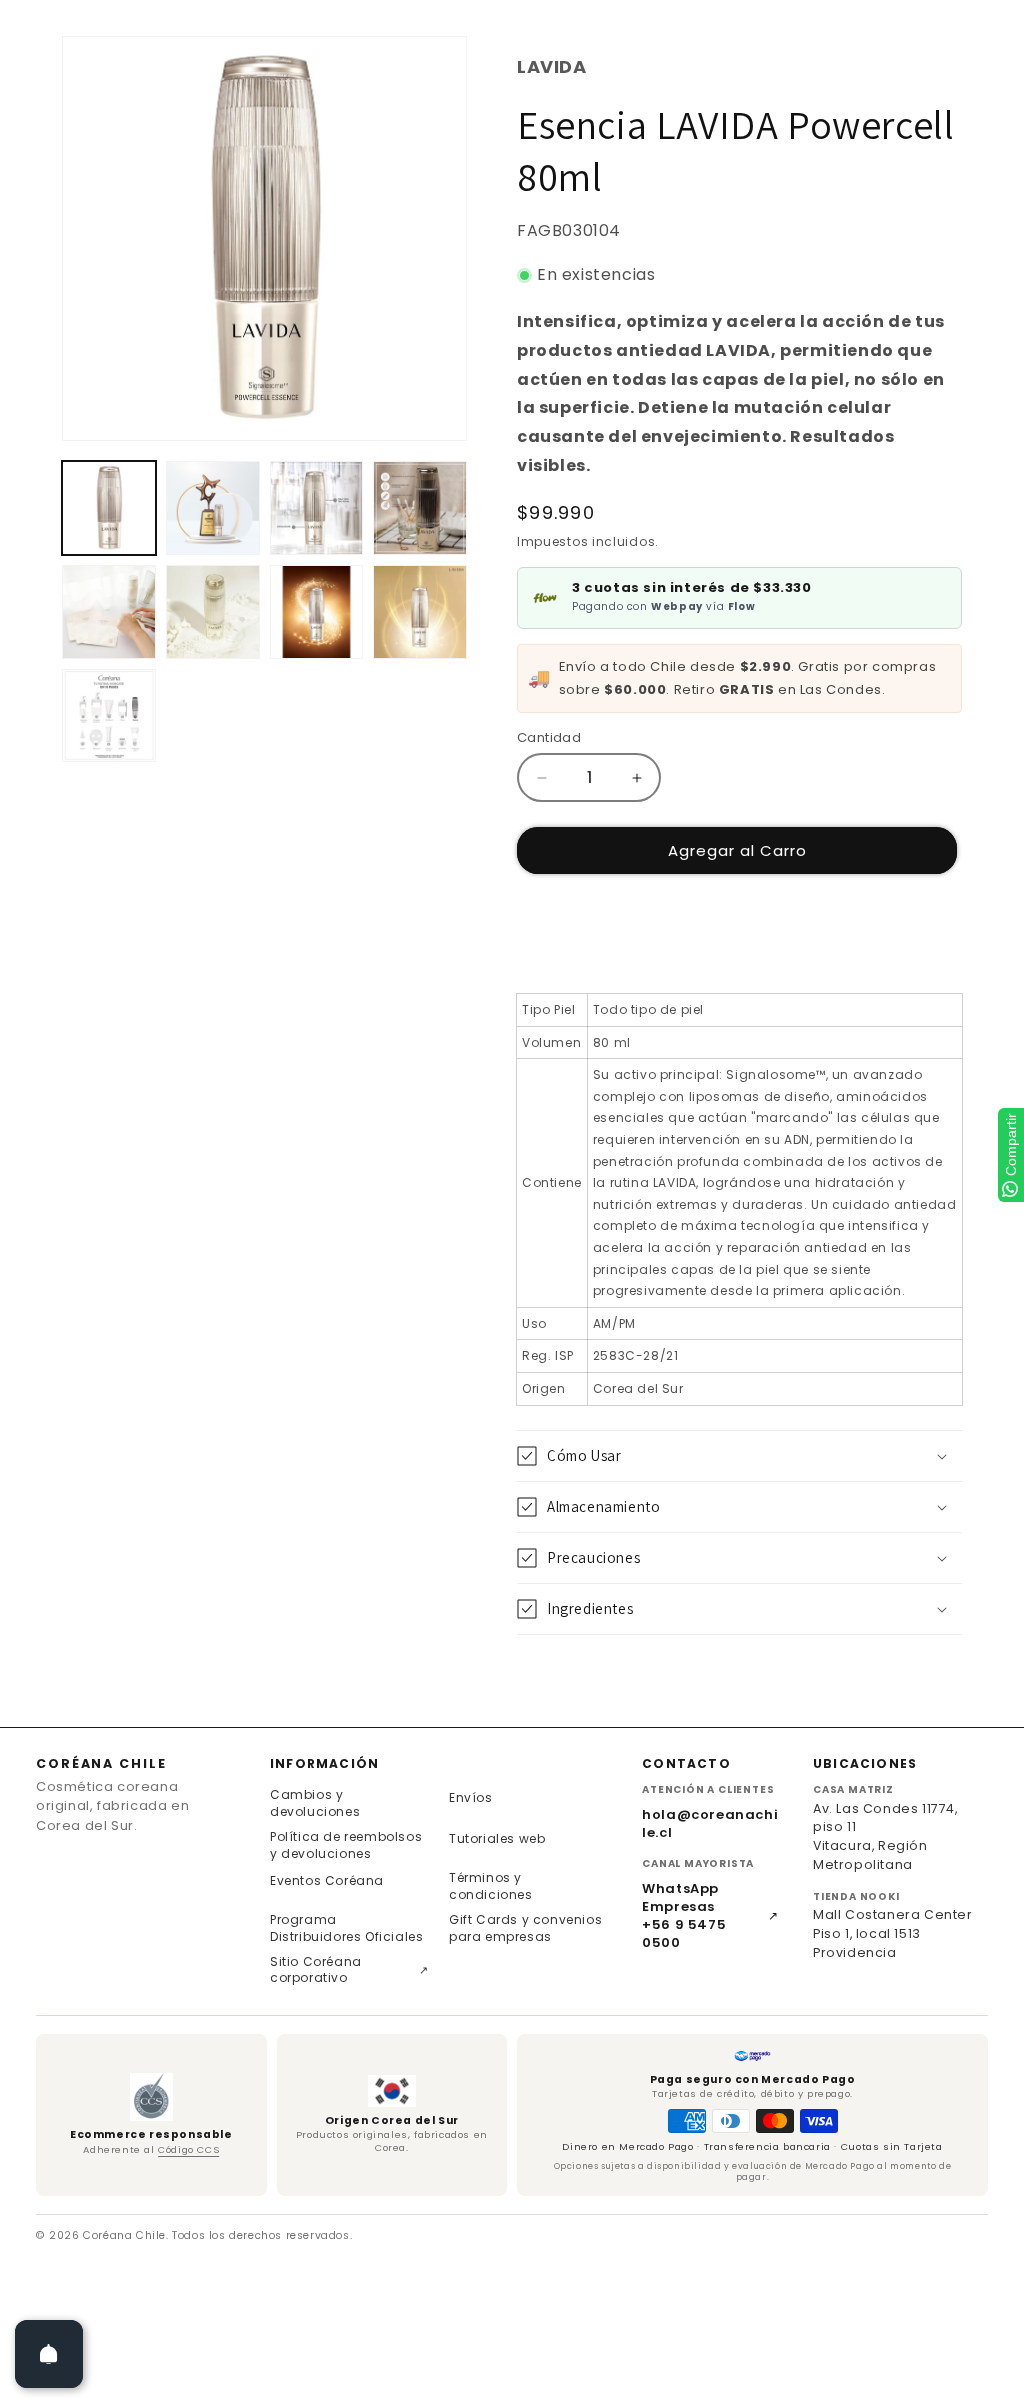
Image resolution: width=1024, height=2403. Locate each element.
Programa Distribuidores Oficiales (346, 1928)
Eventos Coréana (327, 1880)
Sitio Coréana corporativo (349, 1970)
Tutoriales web (497, 1838)
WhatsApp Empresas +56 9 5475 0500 (710, 1916)
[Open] (49, 2354)
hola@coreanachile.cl (710, 1824)
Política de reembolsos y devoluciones (346, 1845)
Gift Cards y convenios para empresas (525, 1928)
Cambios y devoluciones (315, 1803)
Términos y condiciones (491, 1886)
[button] (739, 1456)
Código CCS (188, 2149)
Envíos (471, 1797)
